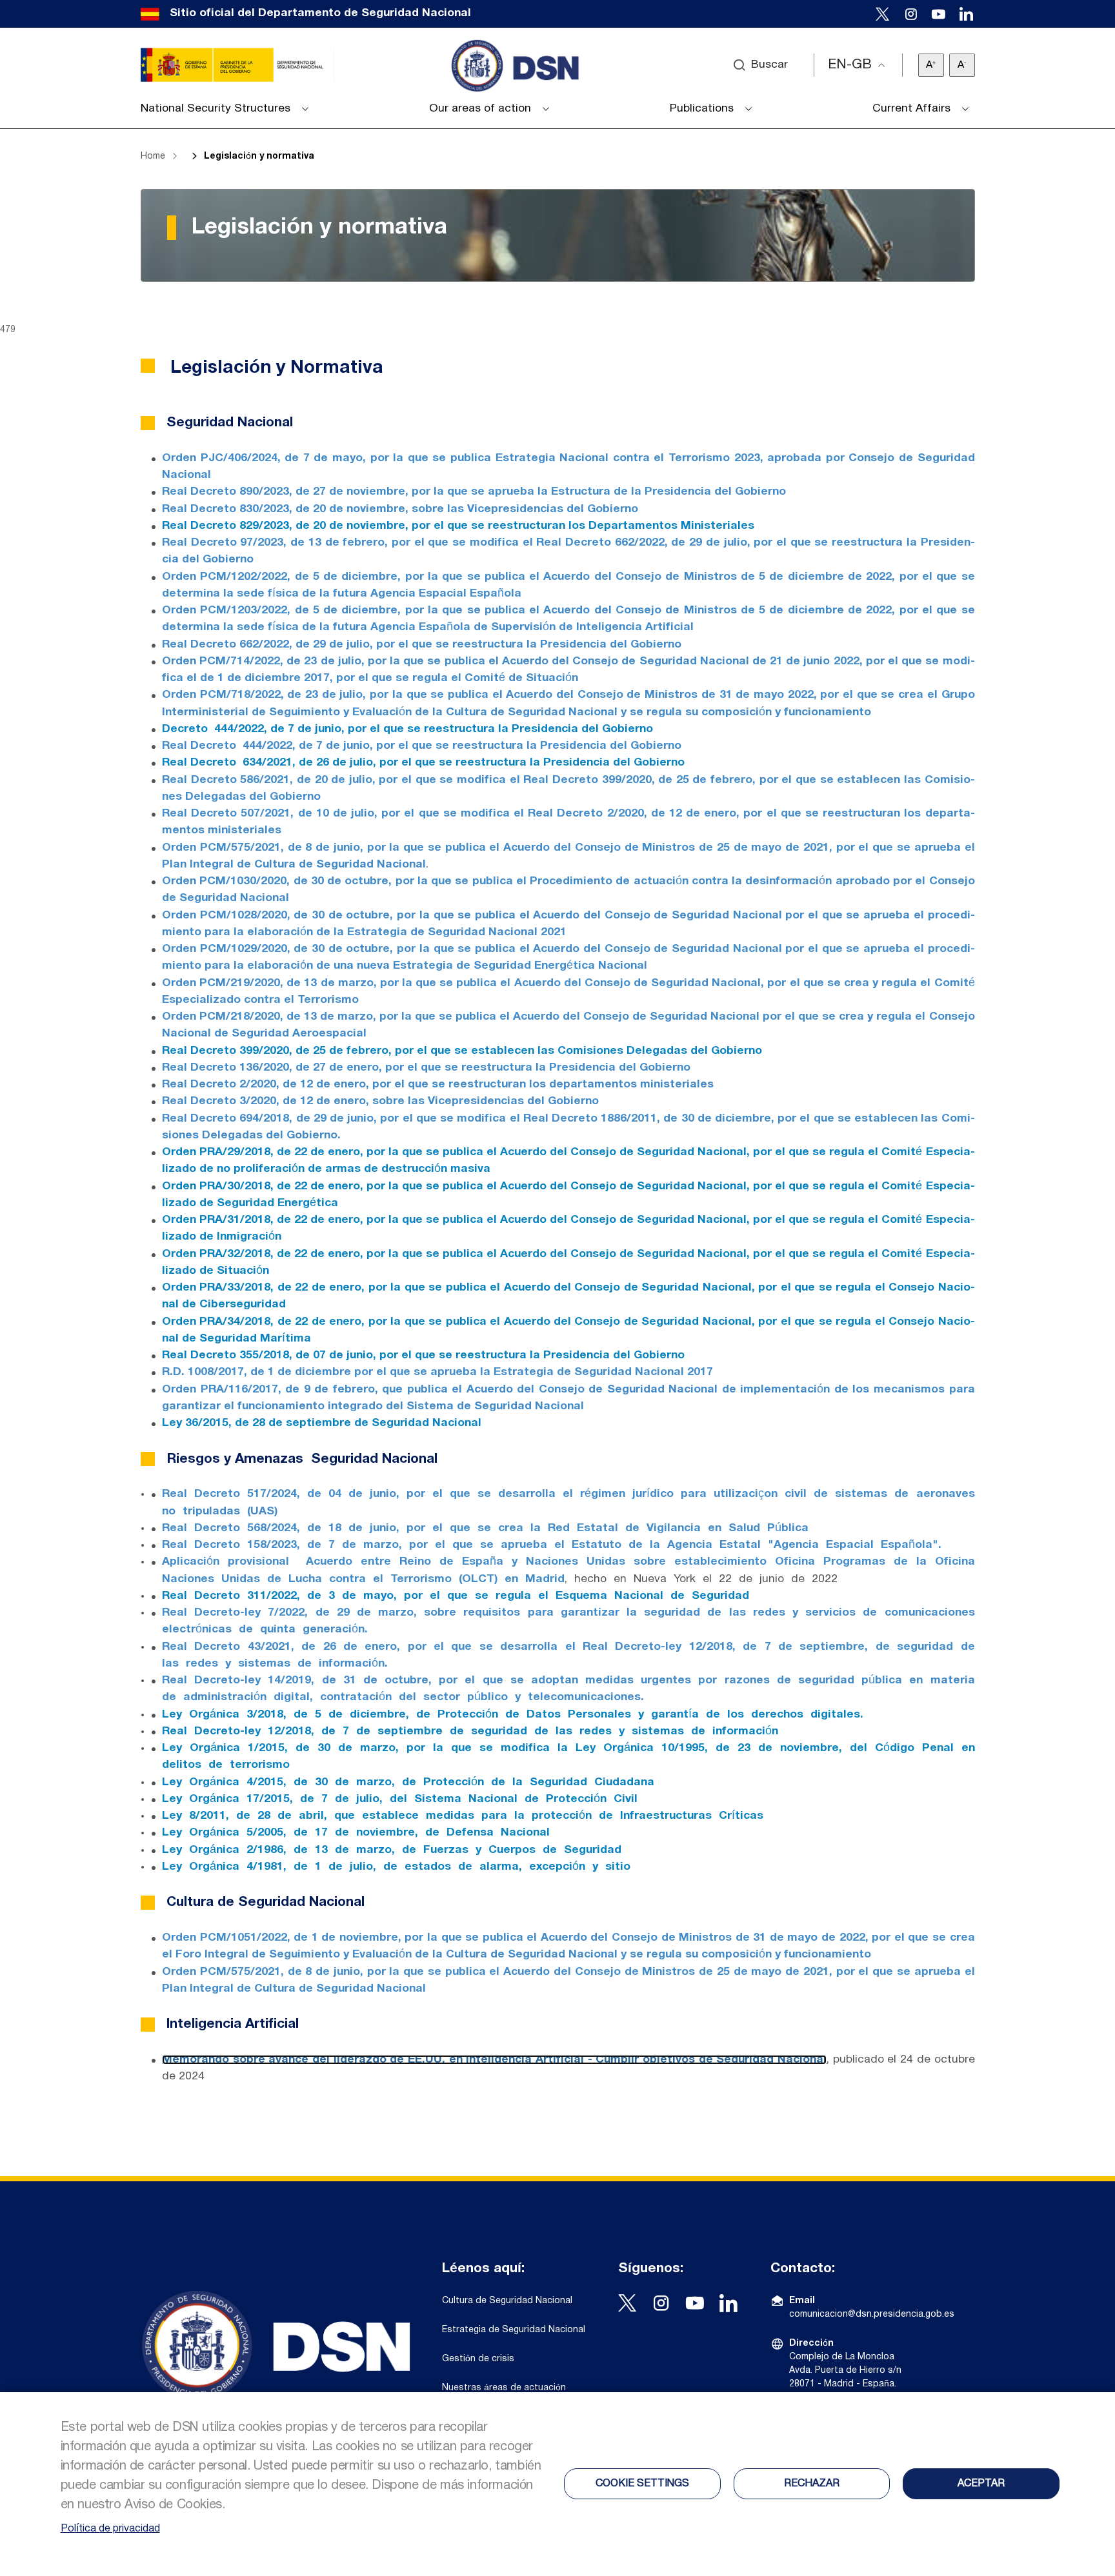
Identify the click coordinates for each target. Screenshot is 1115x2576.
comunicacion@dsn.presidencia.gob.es (872, 2314)
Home (153, 156)
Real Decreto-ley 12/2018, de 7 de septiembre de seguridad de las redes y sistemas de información (470, 1731)
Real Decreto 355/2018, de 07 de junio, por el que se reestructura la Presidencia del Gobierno (423, 1355)
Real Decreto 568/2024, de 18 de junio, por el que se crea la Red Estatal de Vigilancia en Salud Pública (485, 1528)
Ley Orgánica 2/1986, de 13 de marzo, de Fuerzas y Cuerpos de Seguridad (392, 1850)
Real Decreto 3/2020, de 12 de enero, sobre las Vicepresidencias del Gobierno (380, 1101)
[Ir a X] (883, 14)
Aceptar (981, 2484)
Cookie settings (642, 2484)
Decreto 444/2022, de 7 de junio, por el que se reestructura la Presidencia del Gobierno (407, 729)
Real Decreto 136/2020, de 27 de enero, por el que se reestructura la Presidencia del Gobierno (426, 1068)
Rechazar (812, 2484)
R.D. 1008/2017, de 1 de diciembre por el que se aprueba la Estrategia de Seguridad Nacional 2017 (437, 1372)
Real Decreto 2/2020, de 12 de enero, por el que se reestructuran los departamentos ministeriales (438, 1085)
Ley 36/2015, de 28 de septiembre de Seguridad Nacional (322, 1423)
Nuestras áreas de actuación (504, 2388)
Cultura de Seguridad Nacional (507, 2301)
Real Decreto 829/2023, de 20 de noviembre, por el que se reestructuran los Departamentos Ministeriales (458, 526)
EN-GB (850, 65)
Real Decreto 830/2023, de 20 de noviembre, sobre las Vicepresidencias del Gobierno (400, 509)
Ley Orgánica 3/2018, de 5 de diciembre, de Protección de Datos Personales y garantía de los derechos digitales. (513, 1715)
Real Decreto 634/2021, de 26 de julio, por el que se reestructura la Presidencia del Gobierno (423, 763)
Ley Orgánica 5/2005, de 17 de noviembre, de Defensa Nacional (356, 1833)
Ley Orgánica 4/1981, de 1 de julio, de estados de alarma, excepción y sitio (396, 1867)
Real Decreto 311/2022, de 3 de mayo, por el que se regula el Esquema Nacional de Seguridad (456, 1596)
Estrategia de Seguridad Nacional (514, 2330)
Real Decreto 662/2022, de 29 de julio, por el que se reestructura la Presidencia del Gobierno (422, 645)
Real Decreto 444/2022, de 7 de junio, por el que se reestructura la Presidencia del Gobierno (422, 746)
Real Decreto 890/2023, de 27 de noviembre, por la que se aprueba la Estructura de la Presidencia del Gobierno (474, 492)
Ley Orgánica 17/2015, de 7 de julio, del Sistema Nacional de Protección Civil (400, 1799)
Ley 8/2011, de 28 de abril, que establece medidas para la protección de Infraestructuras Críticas (463, 1816)
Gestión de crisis (478, 2359)
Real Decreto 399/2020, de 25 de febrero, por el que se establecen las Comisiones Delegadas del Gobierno (462, 1051)
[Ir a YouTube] (939, 14)
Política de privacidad (110, 2529)
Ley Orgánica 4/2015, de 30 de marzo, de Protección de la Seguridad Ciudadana (408, 1782)
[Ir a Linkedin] (966, 14)
